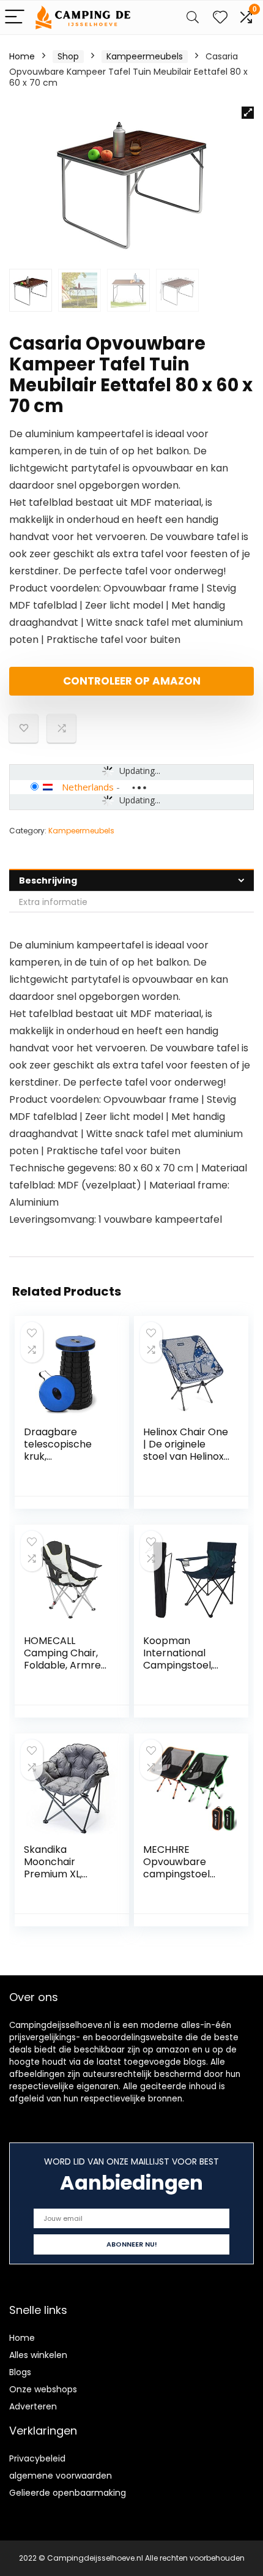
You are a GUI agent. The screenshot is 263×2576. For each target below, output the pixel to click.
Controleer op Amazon (132, 681)
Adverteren (33, 2406)
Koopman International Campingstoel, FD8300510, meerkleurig (178, 1665)
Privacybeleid (37, 2458)
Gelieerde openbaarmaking (68, 2493)
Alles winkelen (38, 2355)
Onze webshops (43, 2389)
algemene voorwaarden (61, 2476)
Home (22, 56)
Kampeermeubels (145, 56)
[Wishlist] (220, 17)
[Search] (193, 17)
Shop (68, 56)
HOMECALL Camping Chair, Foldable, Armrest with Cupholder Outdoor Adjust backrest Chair (67, 1671)
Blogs (20, 2372)
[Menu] (15, 17)
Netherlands (88, 787)
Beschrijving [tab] (48, 881)
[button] (248, 113)
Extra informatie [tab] (53, 902)
